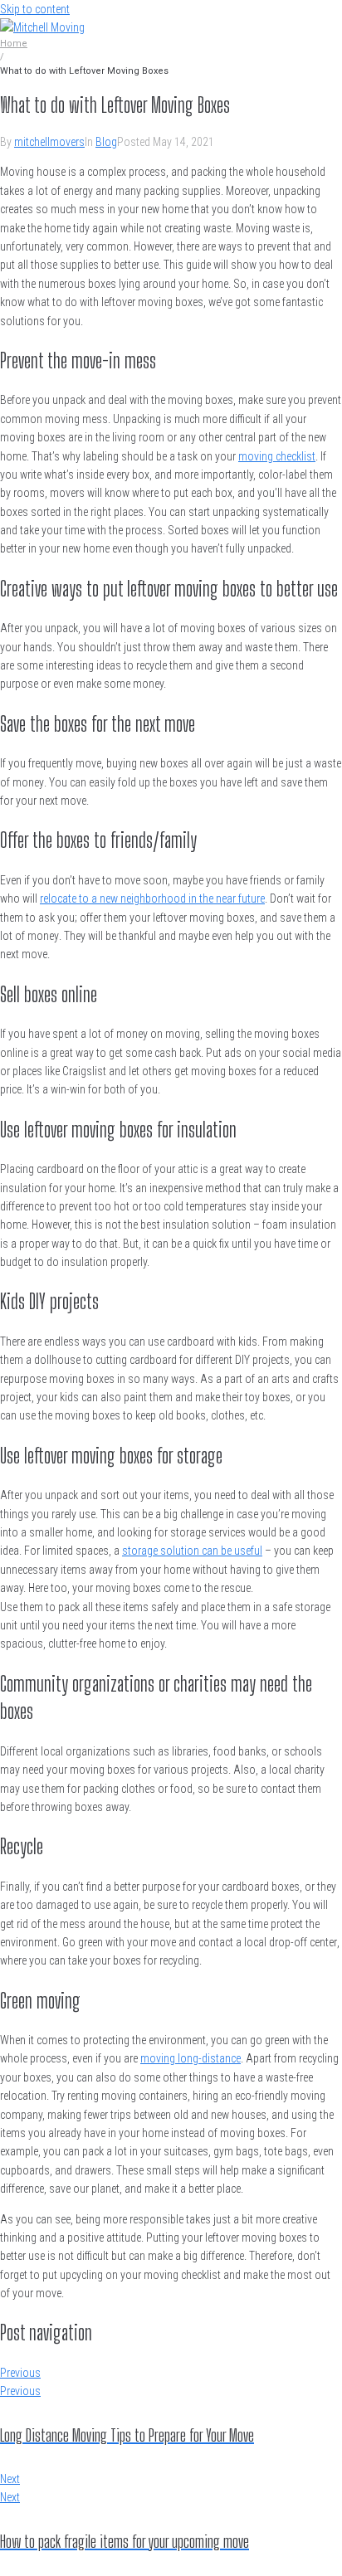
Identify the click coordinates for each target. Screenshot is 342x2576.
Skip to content (35, 9)
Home (14, 44)
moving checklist (277, 456)
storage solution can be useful (192, 1551)
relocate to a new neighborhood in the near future (152, 898)
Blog (106, 142)
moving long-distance (191, 2058)
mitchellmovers (49, 142)
